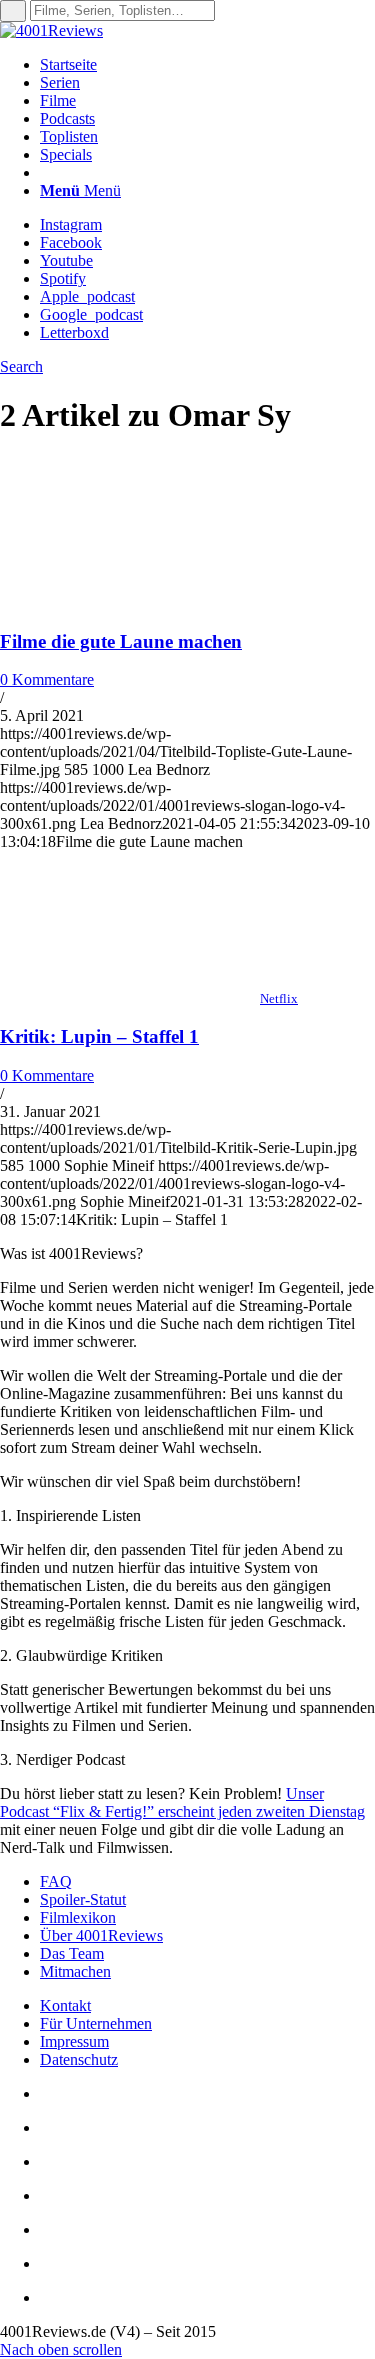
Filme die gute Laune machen (121, 641)
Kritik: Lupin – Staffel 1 (99, 1036)
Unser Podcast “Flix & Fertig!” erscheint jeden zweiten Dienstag (182, 1802)
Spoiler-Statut (83, 1899)
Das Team (72, 1953)
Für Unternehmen (96, 2023)
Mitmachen (75, 1971)
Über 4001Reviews (101, 1935)
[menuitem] (207, 65)
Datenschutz (79, 2059)
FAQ (56, 1881)
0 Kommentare (47, 679)
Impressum (74, 2041)
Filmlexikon (78, 1917)
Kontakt (65, 2005)
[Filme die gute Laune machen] (130, 602)
